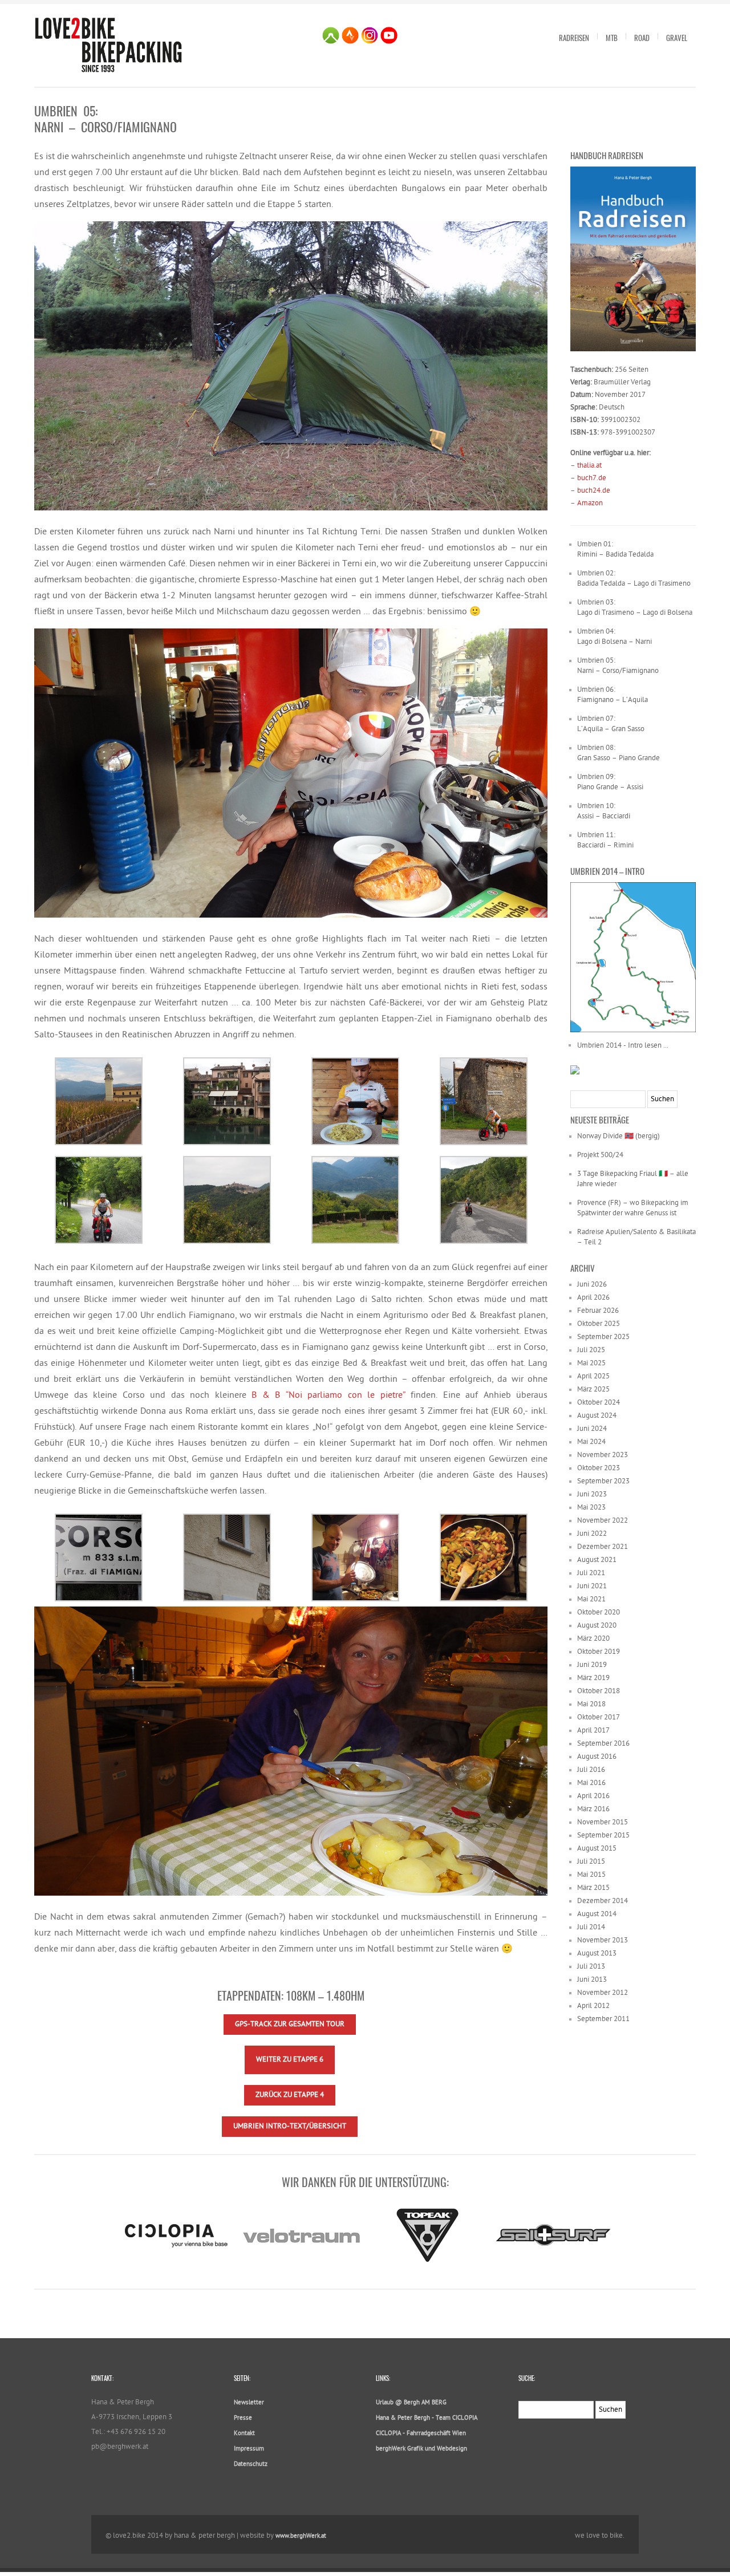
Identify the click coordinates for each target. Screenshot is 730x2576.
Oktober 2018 (599, 1691)
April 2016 (593, 1796)
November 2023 (603, 1455)
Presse (243, 2418)
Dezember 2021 (603, 1547)
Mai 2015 (591, 1875)
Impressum (249, 2449)
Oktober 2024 (599, 1403)
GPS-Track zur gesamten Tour (290, 2024)
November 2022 (603, 1521)
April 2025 (593, 1376)
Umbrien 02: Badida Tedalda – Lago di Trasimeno (634, 579)
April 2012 (593, 2006)
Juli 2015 (591, 1862)
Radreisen (574, 38)
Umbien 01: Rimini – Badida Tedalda (615, 549)
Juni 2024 (592, 1429)
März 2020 (593, 1639)
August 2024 (597, 1416)
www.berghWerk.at (301, 2536)
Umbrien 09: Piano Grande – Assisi (610, 782)
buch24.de (594, 491)
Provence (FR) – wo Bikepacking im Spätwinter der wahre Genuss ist (633, 1208)
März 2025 (593, 1390)
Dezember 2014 (603, 1901)
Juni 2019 (592, 1665)
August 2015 (597, 1849)
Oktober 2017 (599, 1717)
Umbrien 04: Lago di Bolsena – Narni (615, 637)
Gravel (677, 38)
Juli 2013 (591, 1967)
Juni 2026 (592, 1285)
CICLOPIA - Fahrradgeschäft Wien (421, 2434)
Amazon (590, 503)
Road (642, 38)
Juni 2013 (592, 1980)
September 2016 (603, 1744)
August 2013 (597, 1954)
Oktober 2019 (599, 1652)
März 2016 (593, 1809)
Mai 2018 (591, 1704)
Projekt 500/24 (600, 1155)
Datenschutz (251, 2465)
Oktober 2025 (599, 1324)
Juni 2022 (592, 1534)
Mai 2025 (591, 1363)
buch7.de (592, 478)
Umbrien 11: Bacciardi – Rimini (605, 840)
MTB (612, 38)
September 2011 (603, 2019)
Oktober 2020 (599, 1612)
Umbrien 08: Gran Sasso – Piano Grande (619, 753)
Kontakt (244, 2434)
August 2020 (597, 1626)
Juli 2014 (591, 1927)
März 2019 (593, 1678)
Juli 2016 (591, 1770)
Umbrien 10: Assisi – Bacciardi (604, 811)
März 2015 (593, 1888)
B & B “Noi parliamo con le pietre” (328, 1396)
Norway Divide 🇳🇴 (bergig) (619, 1136)
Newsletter (249, 2403)
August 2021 (597, 1560)
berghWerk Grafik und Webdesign (421, 2449)
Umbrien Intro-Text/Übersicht (290, 2126)
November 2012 (603, 1993)
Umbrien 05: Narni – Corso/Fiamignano (618, 666)
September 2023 (603, 1481)
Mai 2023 (591, 1508)
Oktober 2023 (599, 1468)
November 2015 (603, 1822)
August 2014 (597, 1914)
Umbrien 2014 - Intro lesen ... (623, 1046)
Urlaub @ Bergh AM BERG (411, 2403)
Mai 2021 (591, 1599)
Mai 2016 (591, 1783)
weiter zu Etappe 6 (290, 2060)
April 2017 (593, 1731)
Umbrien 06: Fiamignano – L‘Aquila (613, 695)
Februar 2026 (598, 1311)
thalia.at (589, 466)
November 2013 (603, 1940)
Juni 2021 (592, 1586)
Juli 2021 (591, 1573)
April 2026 (593, 1298)
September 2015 (603, 1835)
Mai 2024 (591, 1442)
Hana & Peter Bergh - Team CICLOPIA (427, 2418)
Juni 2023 (592, 1494)
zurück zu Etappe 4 (290, 2095)
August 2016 (597, 1757)
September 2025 (603, 1337)
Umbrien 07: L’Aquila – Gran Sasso (611, 724)
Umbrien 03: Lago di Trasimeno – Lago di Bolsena (635, 608)
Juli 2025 (591, 1350)
